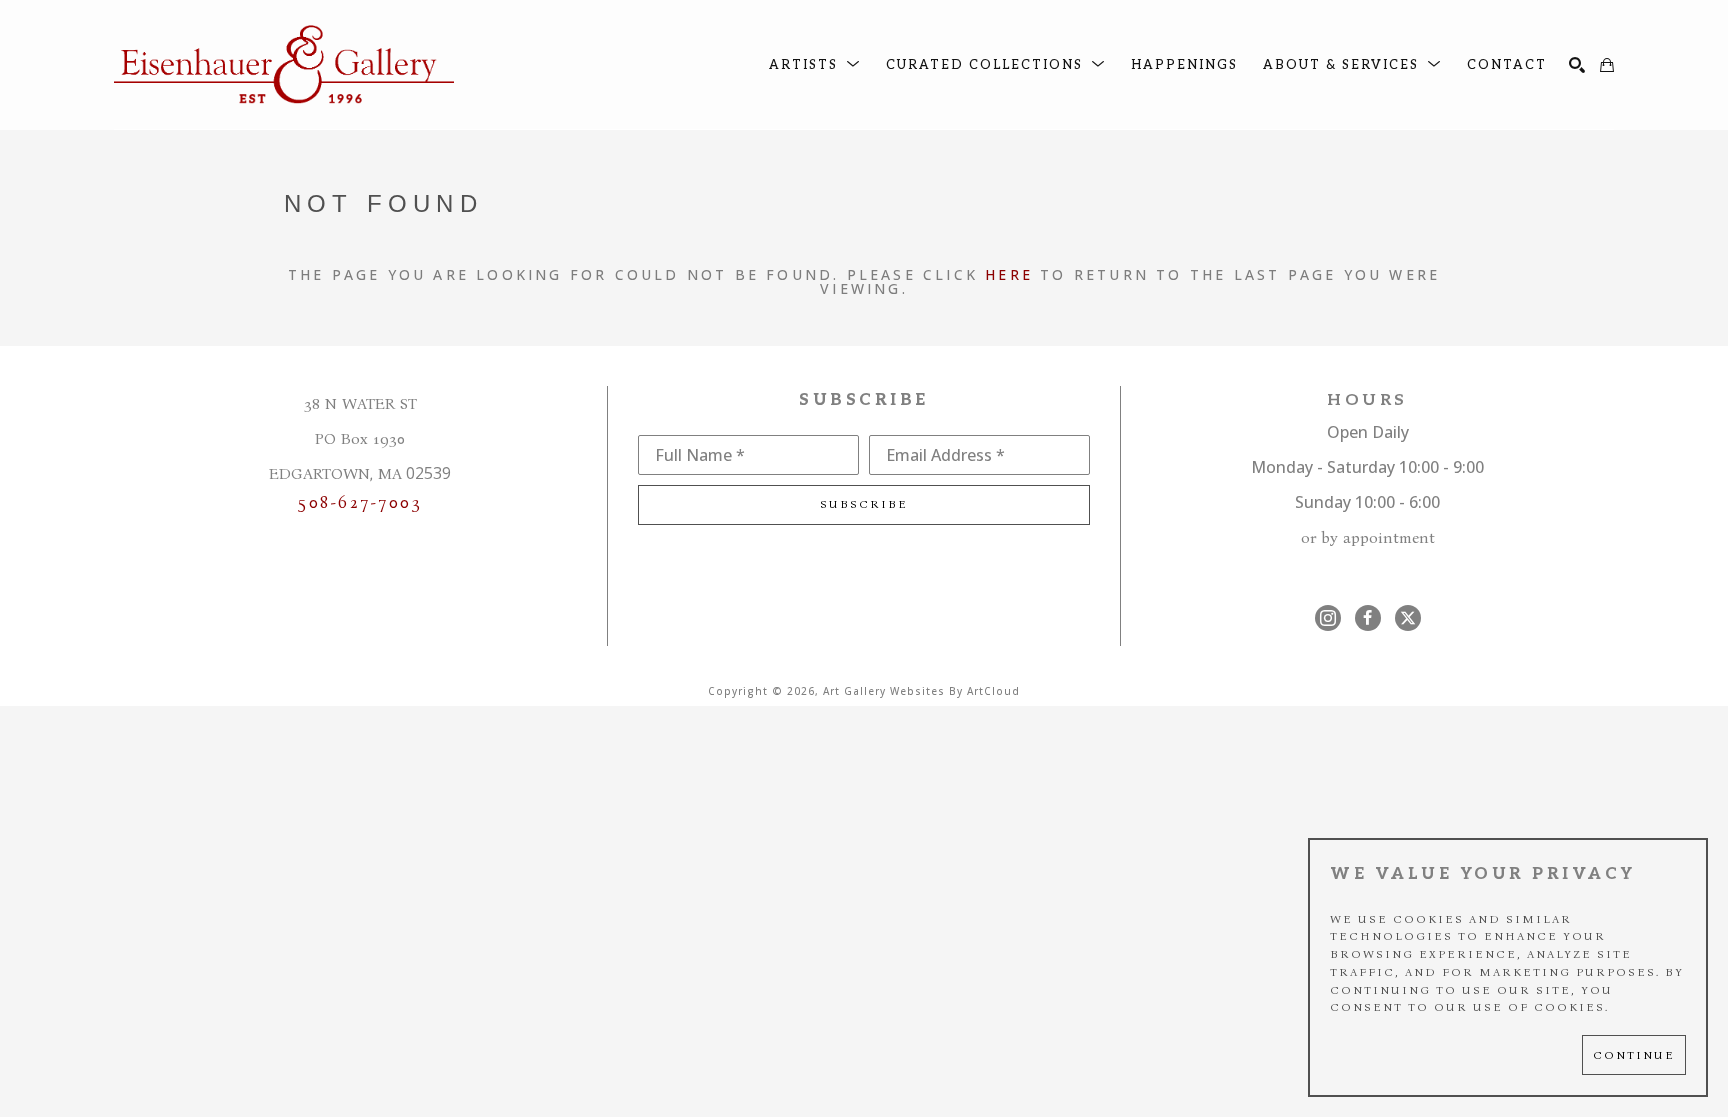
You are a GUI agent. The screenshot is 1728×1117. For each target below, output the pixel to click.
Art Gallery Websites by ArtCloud (921, 691)
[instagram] (1328, 618)
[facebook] (1368, 618)
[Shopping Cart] (1607, 65)
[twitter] (1408, 618)
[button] (815, 65)
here (1009, 274)
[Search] (1577, 65)
